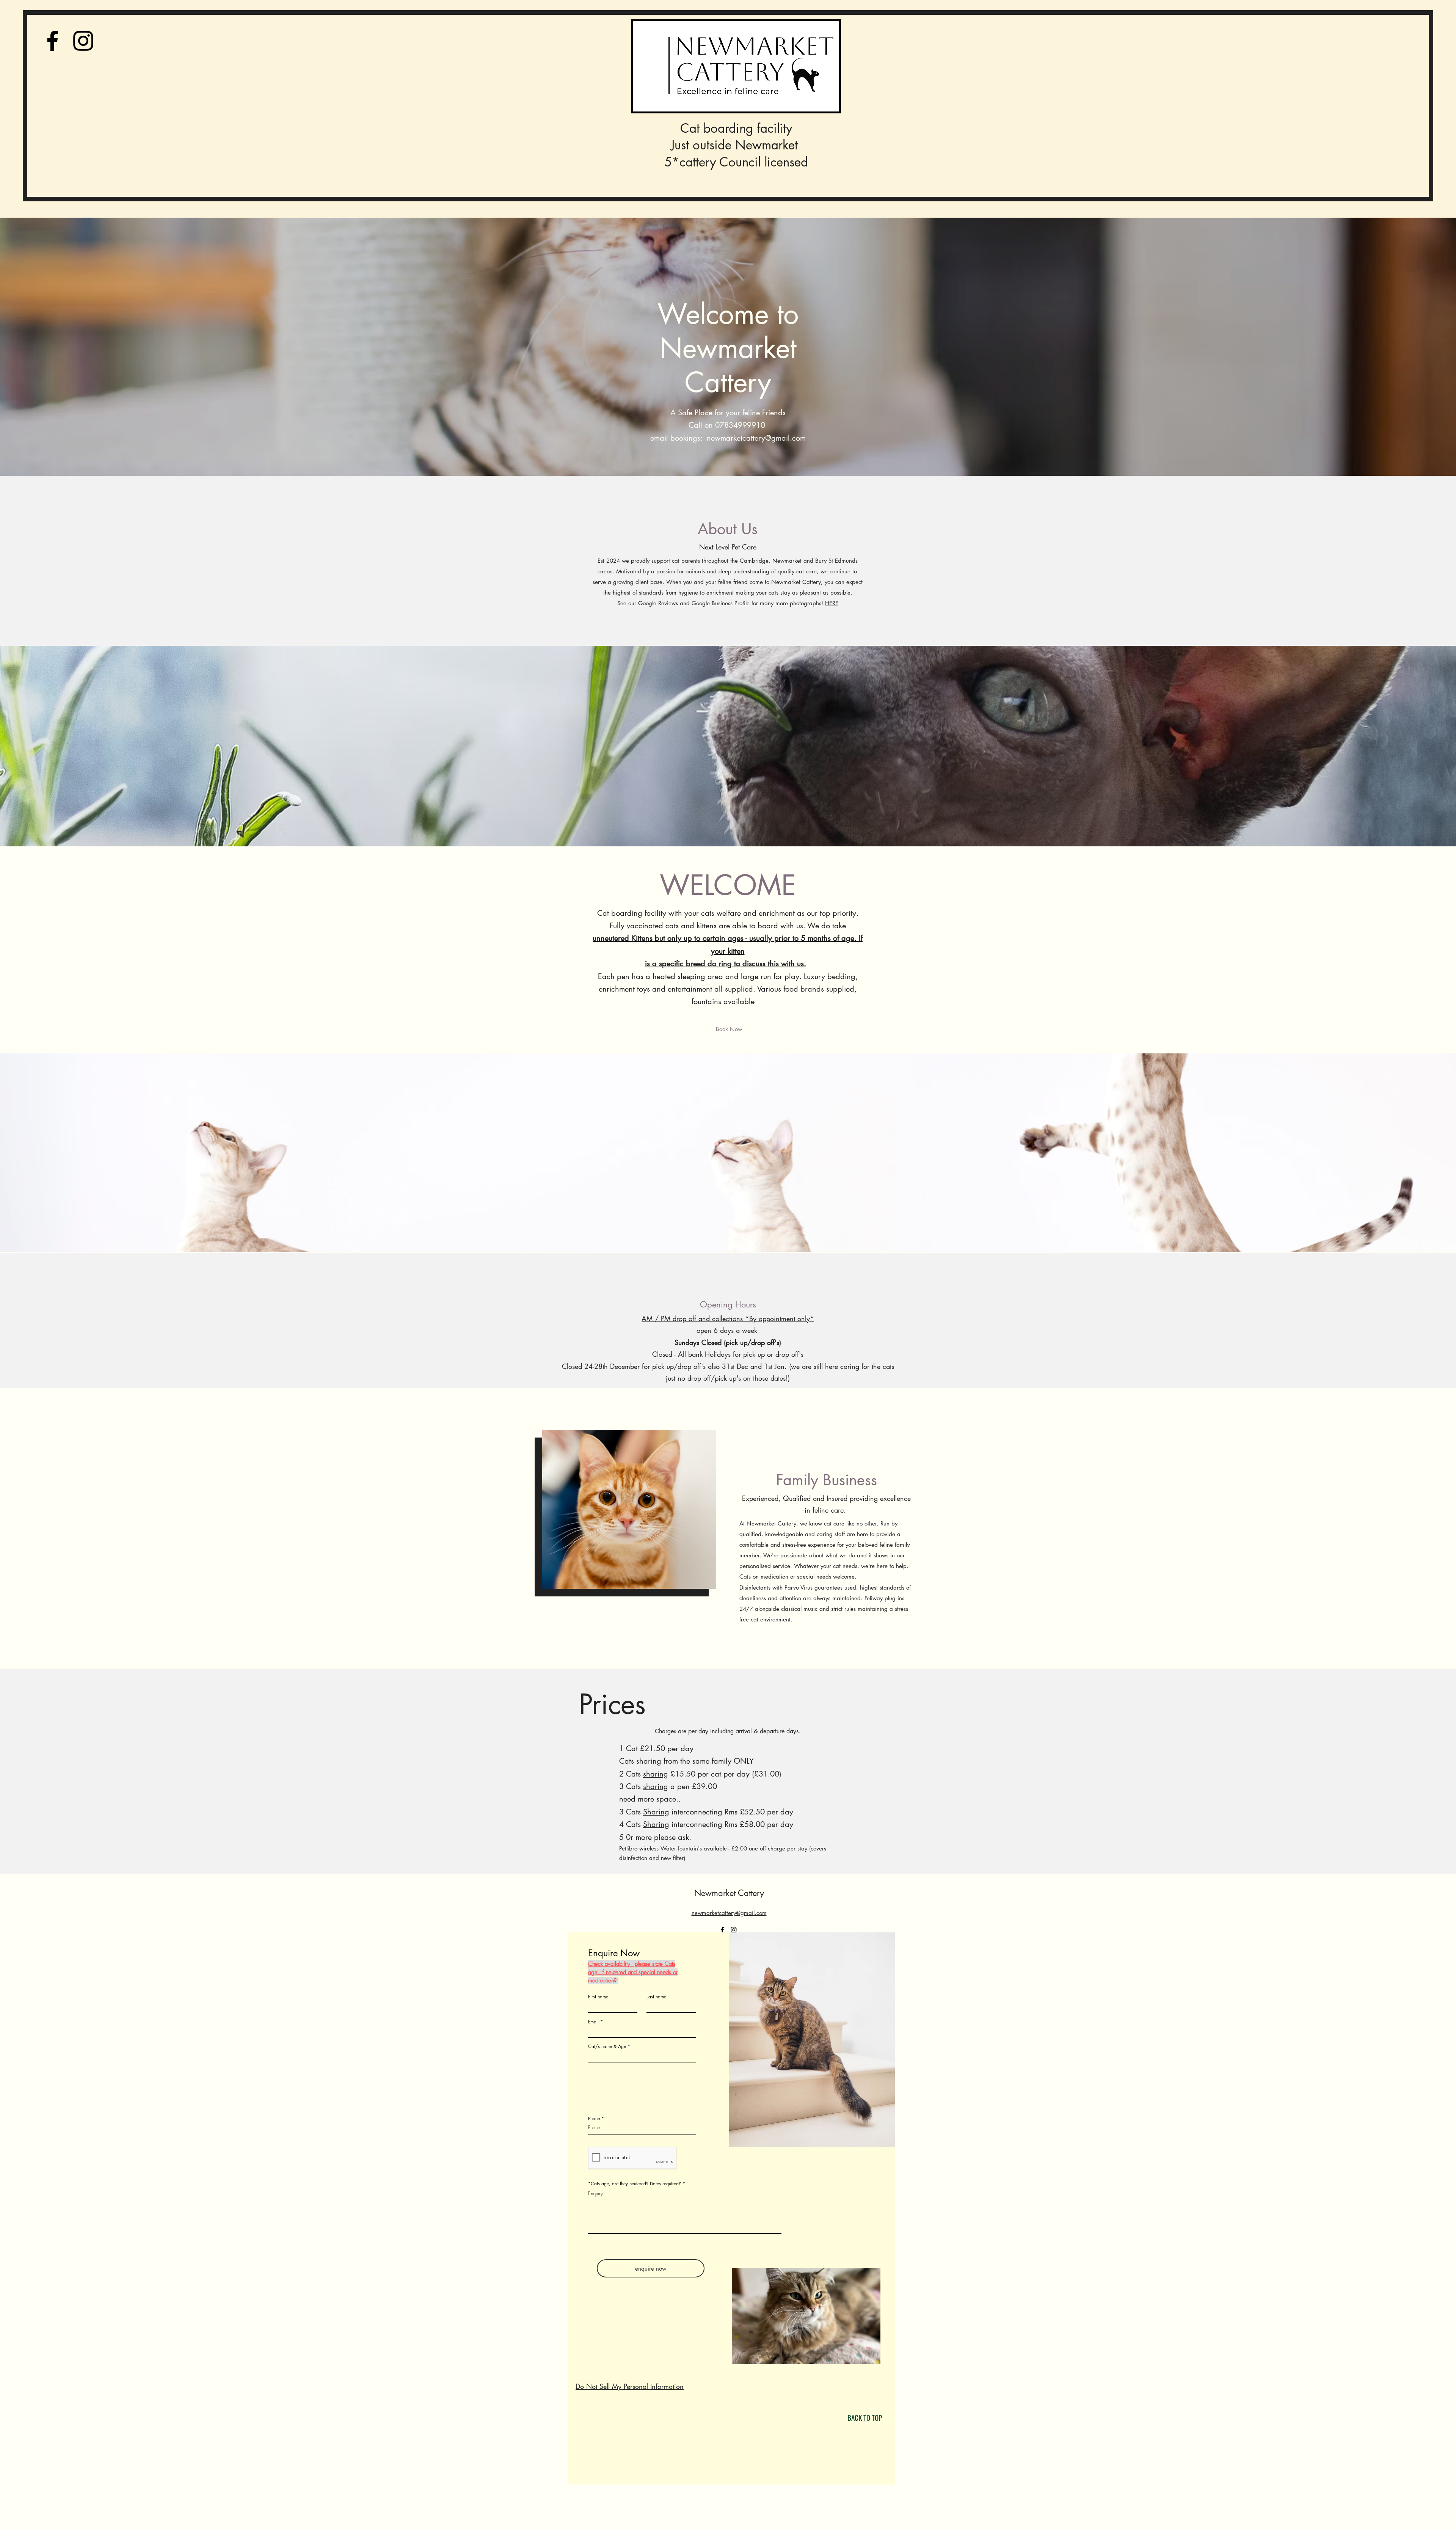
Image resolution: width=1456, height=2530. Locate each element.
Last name (656, 1997)
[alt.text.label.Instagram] (83, 41)
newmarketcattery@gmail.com (756, 438)
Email (593, 2022)
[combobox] (642, 2056)
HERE (832, 603)
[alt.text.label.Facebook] (53, 41)
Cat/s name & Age (607, 2047)
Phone (594, 2119)
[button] (806, 2316)
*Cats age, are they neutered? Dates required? (635, 2184)
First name (598, 1997)
